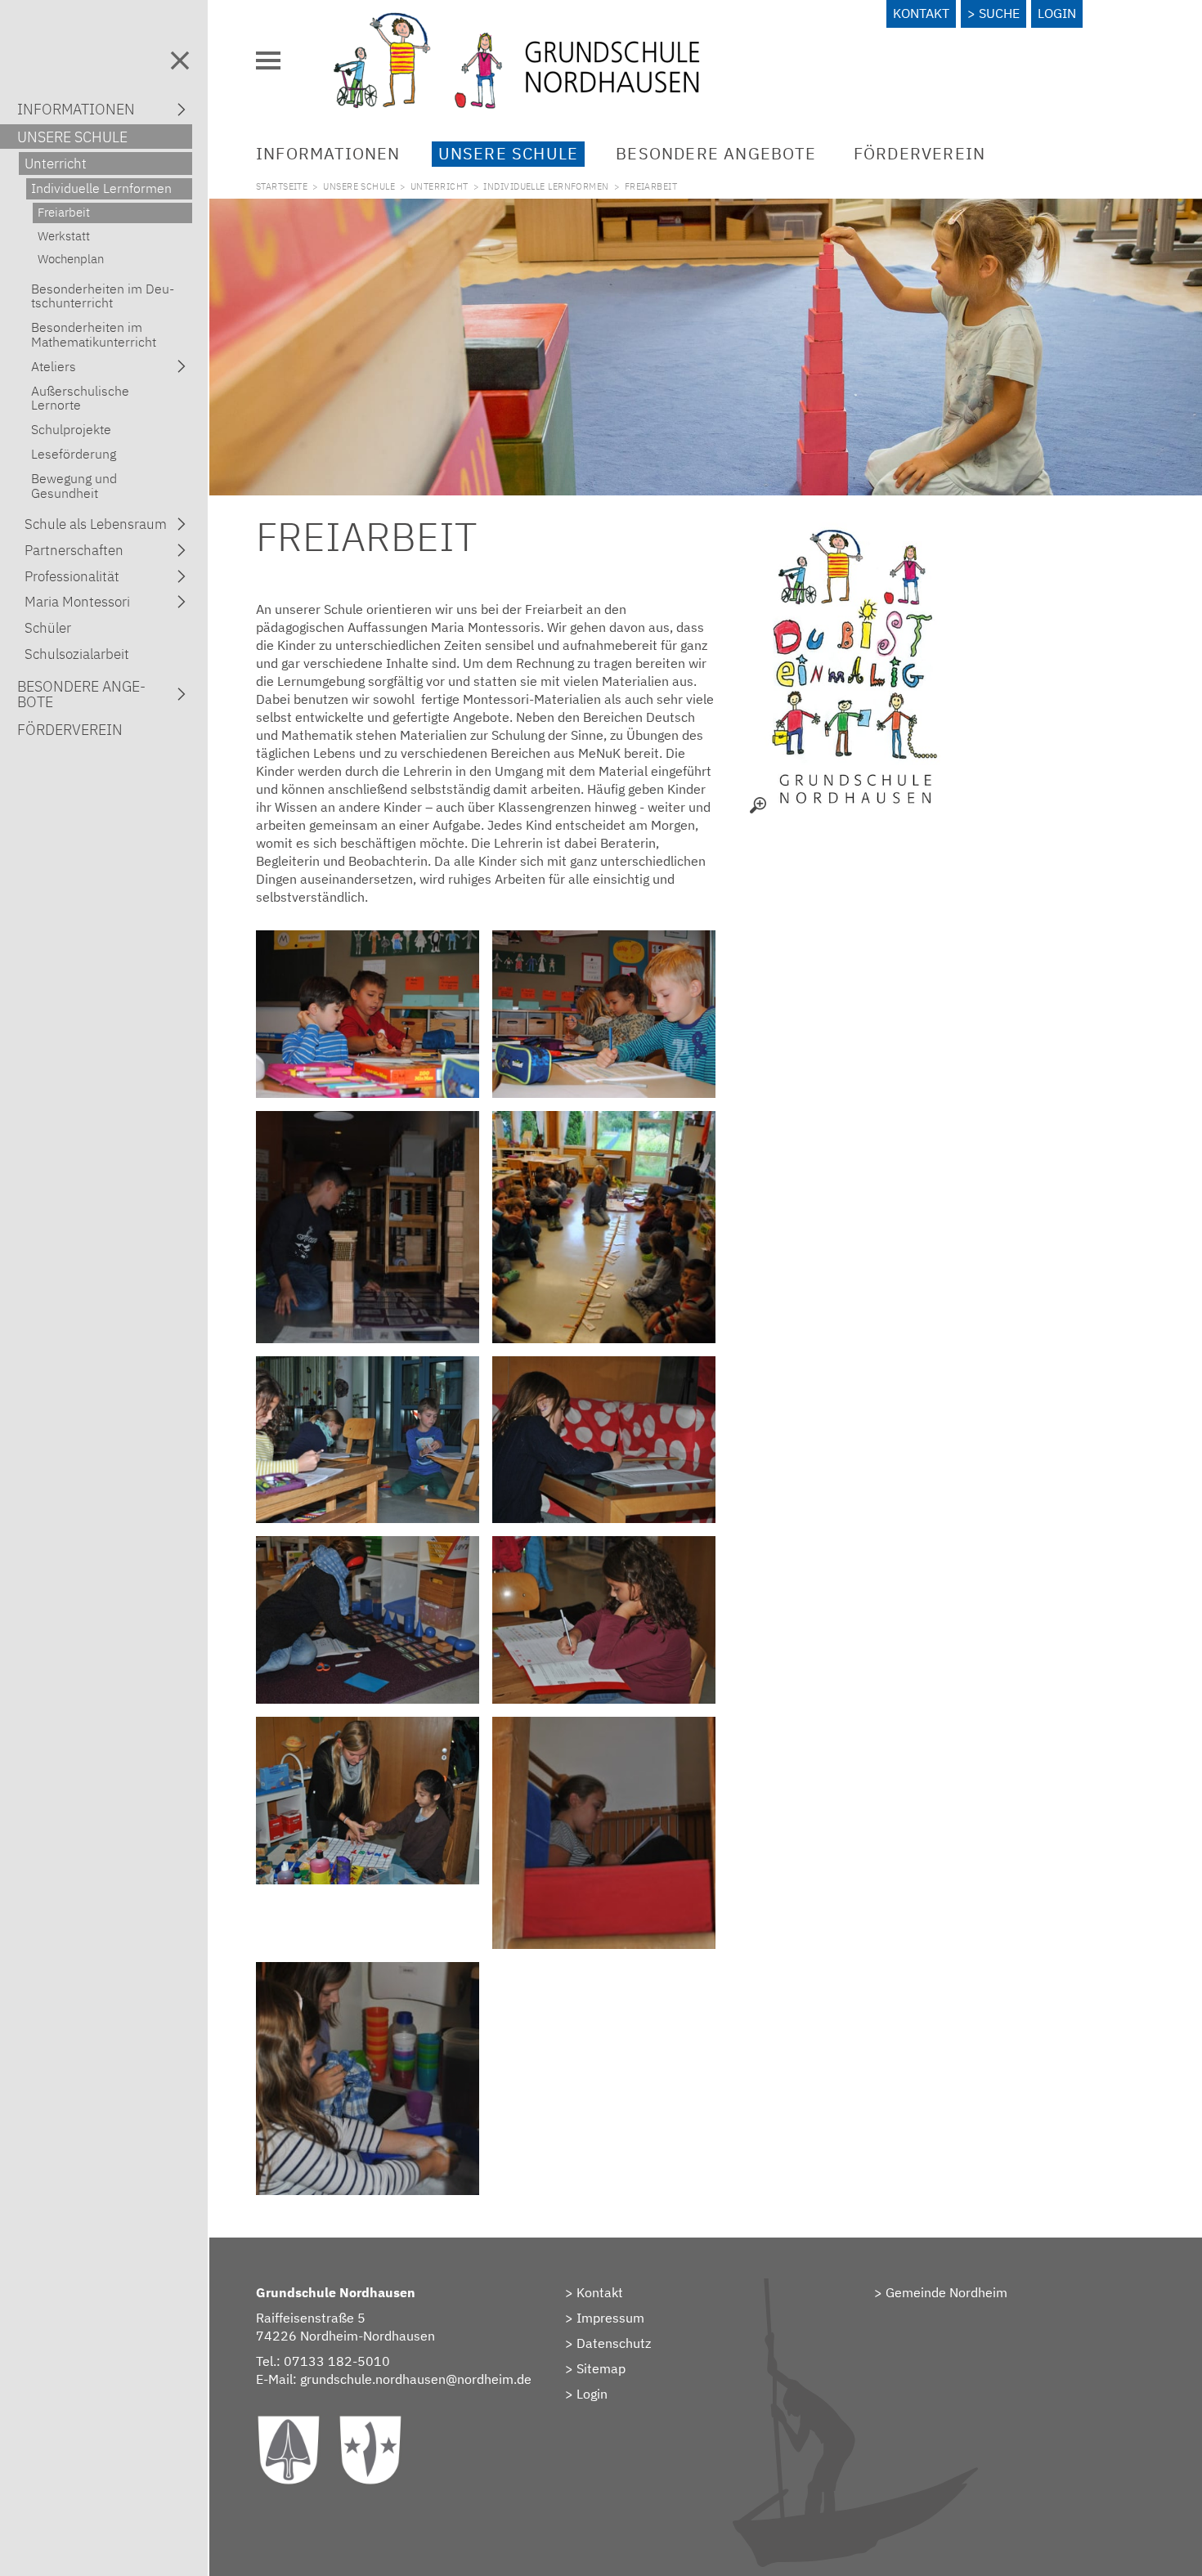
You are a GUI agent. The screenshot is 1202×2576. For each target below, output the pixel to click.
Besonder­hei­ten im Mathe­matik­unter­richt (94, 334)
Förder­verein (919, 153)
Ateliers (54, 366)
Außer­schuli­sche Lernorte (80, 398)
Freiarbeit (64, 212)
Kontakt (921, 13)
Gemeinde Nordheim (946, 2292)
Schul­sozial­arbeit (77, 654)
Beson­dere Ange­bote (716, 153)
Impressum (610, 2318)
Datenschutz (614, 2343)
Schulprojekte (71, 429)
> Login (586, 2394)
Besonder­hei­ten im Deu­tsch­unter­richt (103, 296)
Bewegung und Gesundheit (74, 485)
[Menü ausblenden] (180, 60)
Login (1057, 13)
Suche (999, 13)
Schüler (48, 628)
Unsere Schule (509, 153)
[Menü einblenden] (268, 60)
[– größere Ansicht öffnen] (852, 665)
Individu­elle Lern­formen (546, 186)
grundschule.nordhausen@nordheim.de (416, 2379)
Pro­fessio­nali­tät (72, 576)
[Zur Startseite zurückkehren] (517, 20)
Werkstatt (64, 236)
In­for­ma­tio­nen (328, 153)
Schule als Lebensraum (96, 524)
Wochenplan (71, 259)
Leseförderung (74, 454)
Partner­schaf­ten (74, 550)
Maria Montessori (77, 602)
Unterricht (439, 186)
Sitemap (601, 2368)
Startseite (282, 186)
